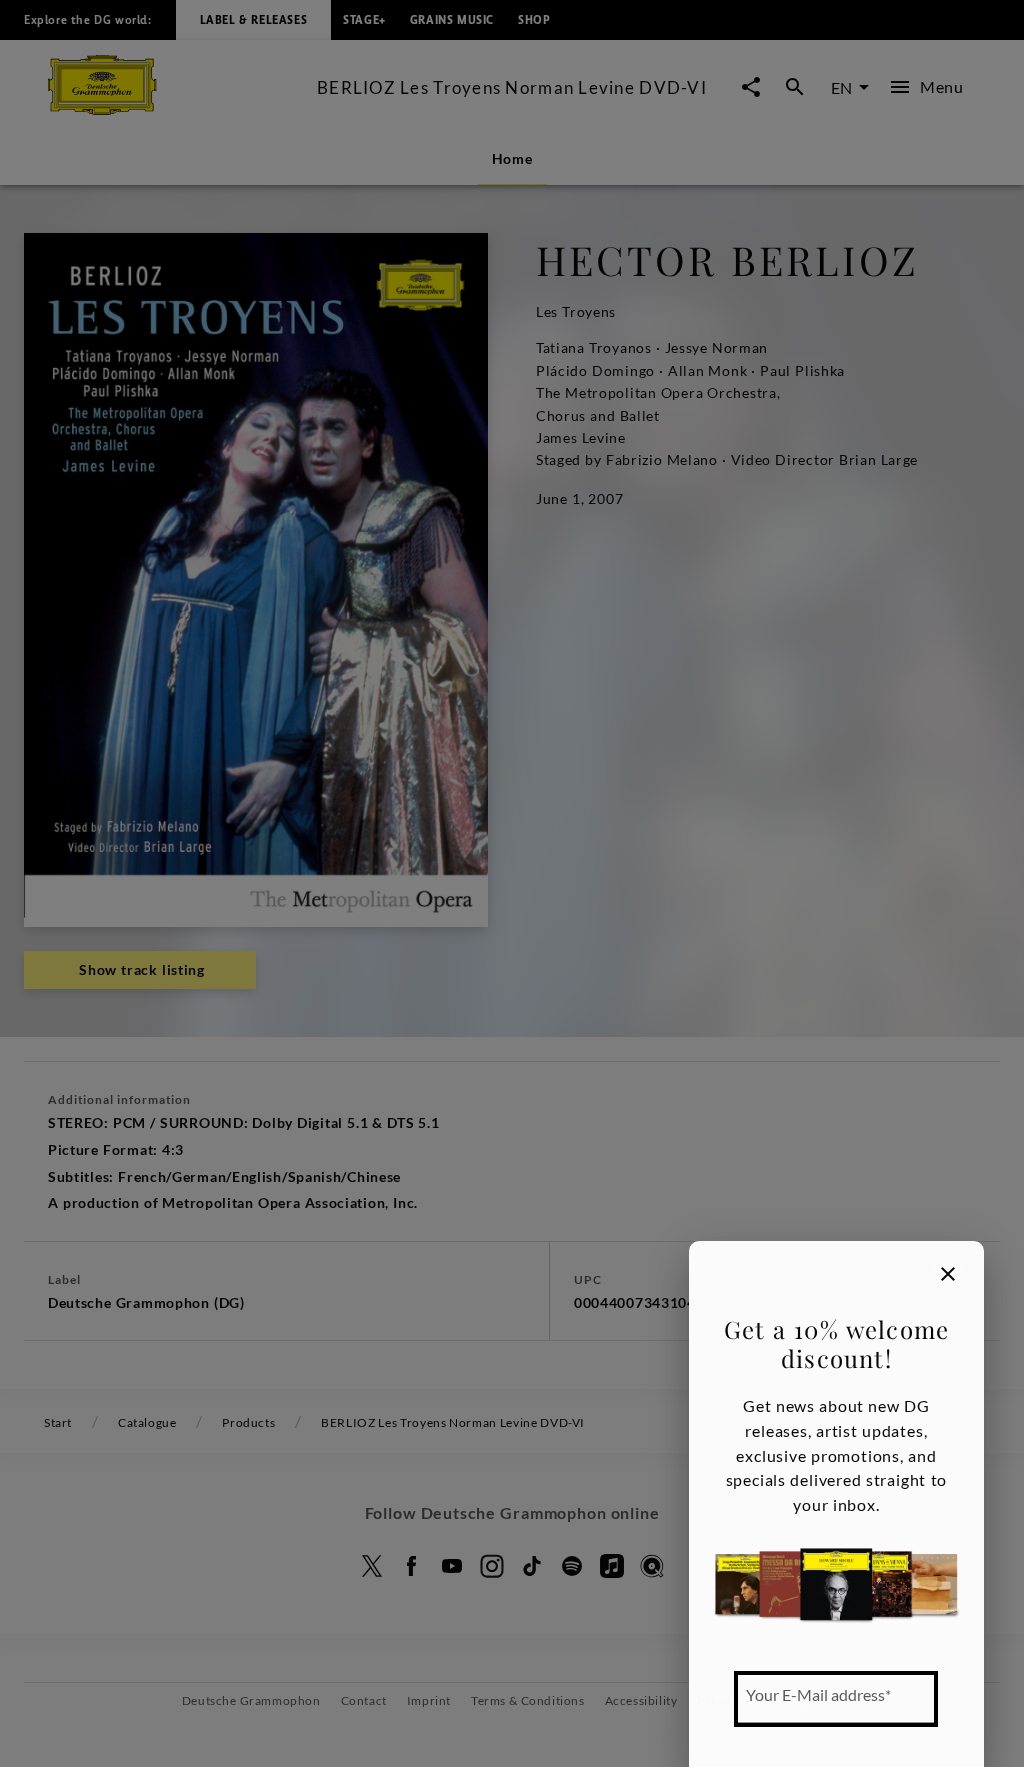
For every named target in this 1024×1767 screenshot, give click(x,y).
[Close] (948, 1274)
